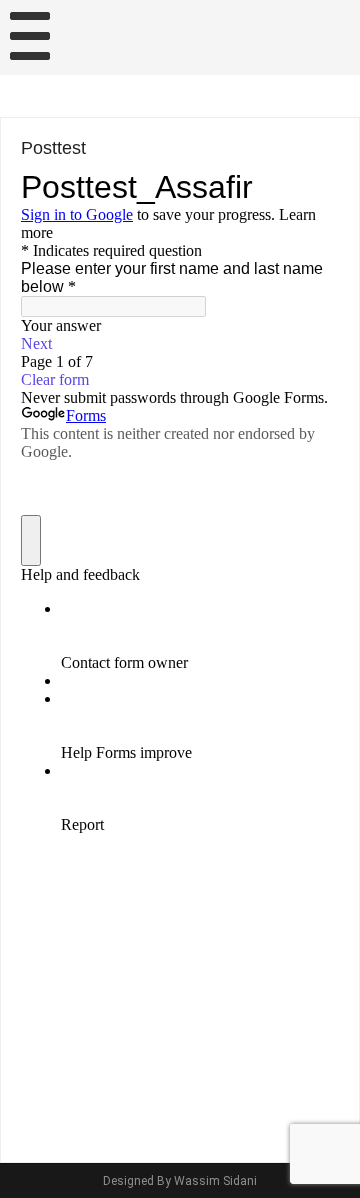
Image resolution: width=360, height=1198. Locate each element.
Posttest (53, 148)
